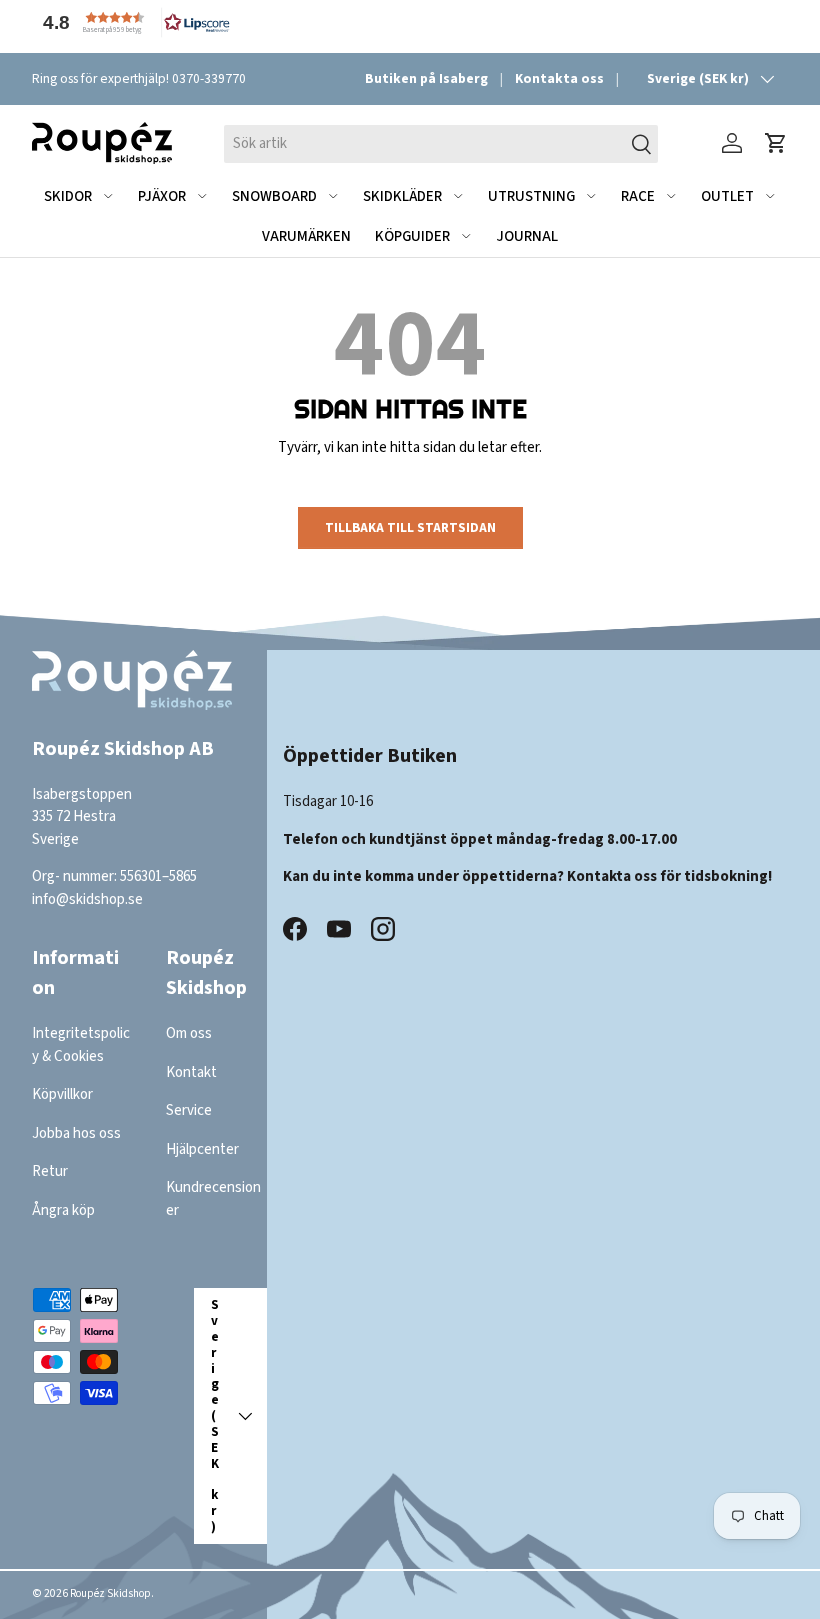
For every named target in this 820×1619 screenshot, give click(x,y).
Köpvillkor (62, 1094)
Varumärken (306, 236)
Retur (50, 1171)
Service (189, 1110)
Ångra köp (63, 1210)
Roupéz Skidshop (110, 1593)
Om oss (189, 1033)
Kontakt (191, 1072)
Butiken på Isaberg (426, 78)
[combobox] (441, 144)
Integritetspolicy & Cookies (81, 1045)
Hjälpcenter (202, 1149)
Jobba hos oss (76, 1133)
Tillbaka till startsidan (410, 527)
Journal (527, 236)
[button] (132, 22)
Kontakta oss (559, 78)
